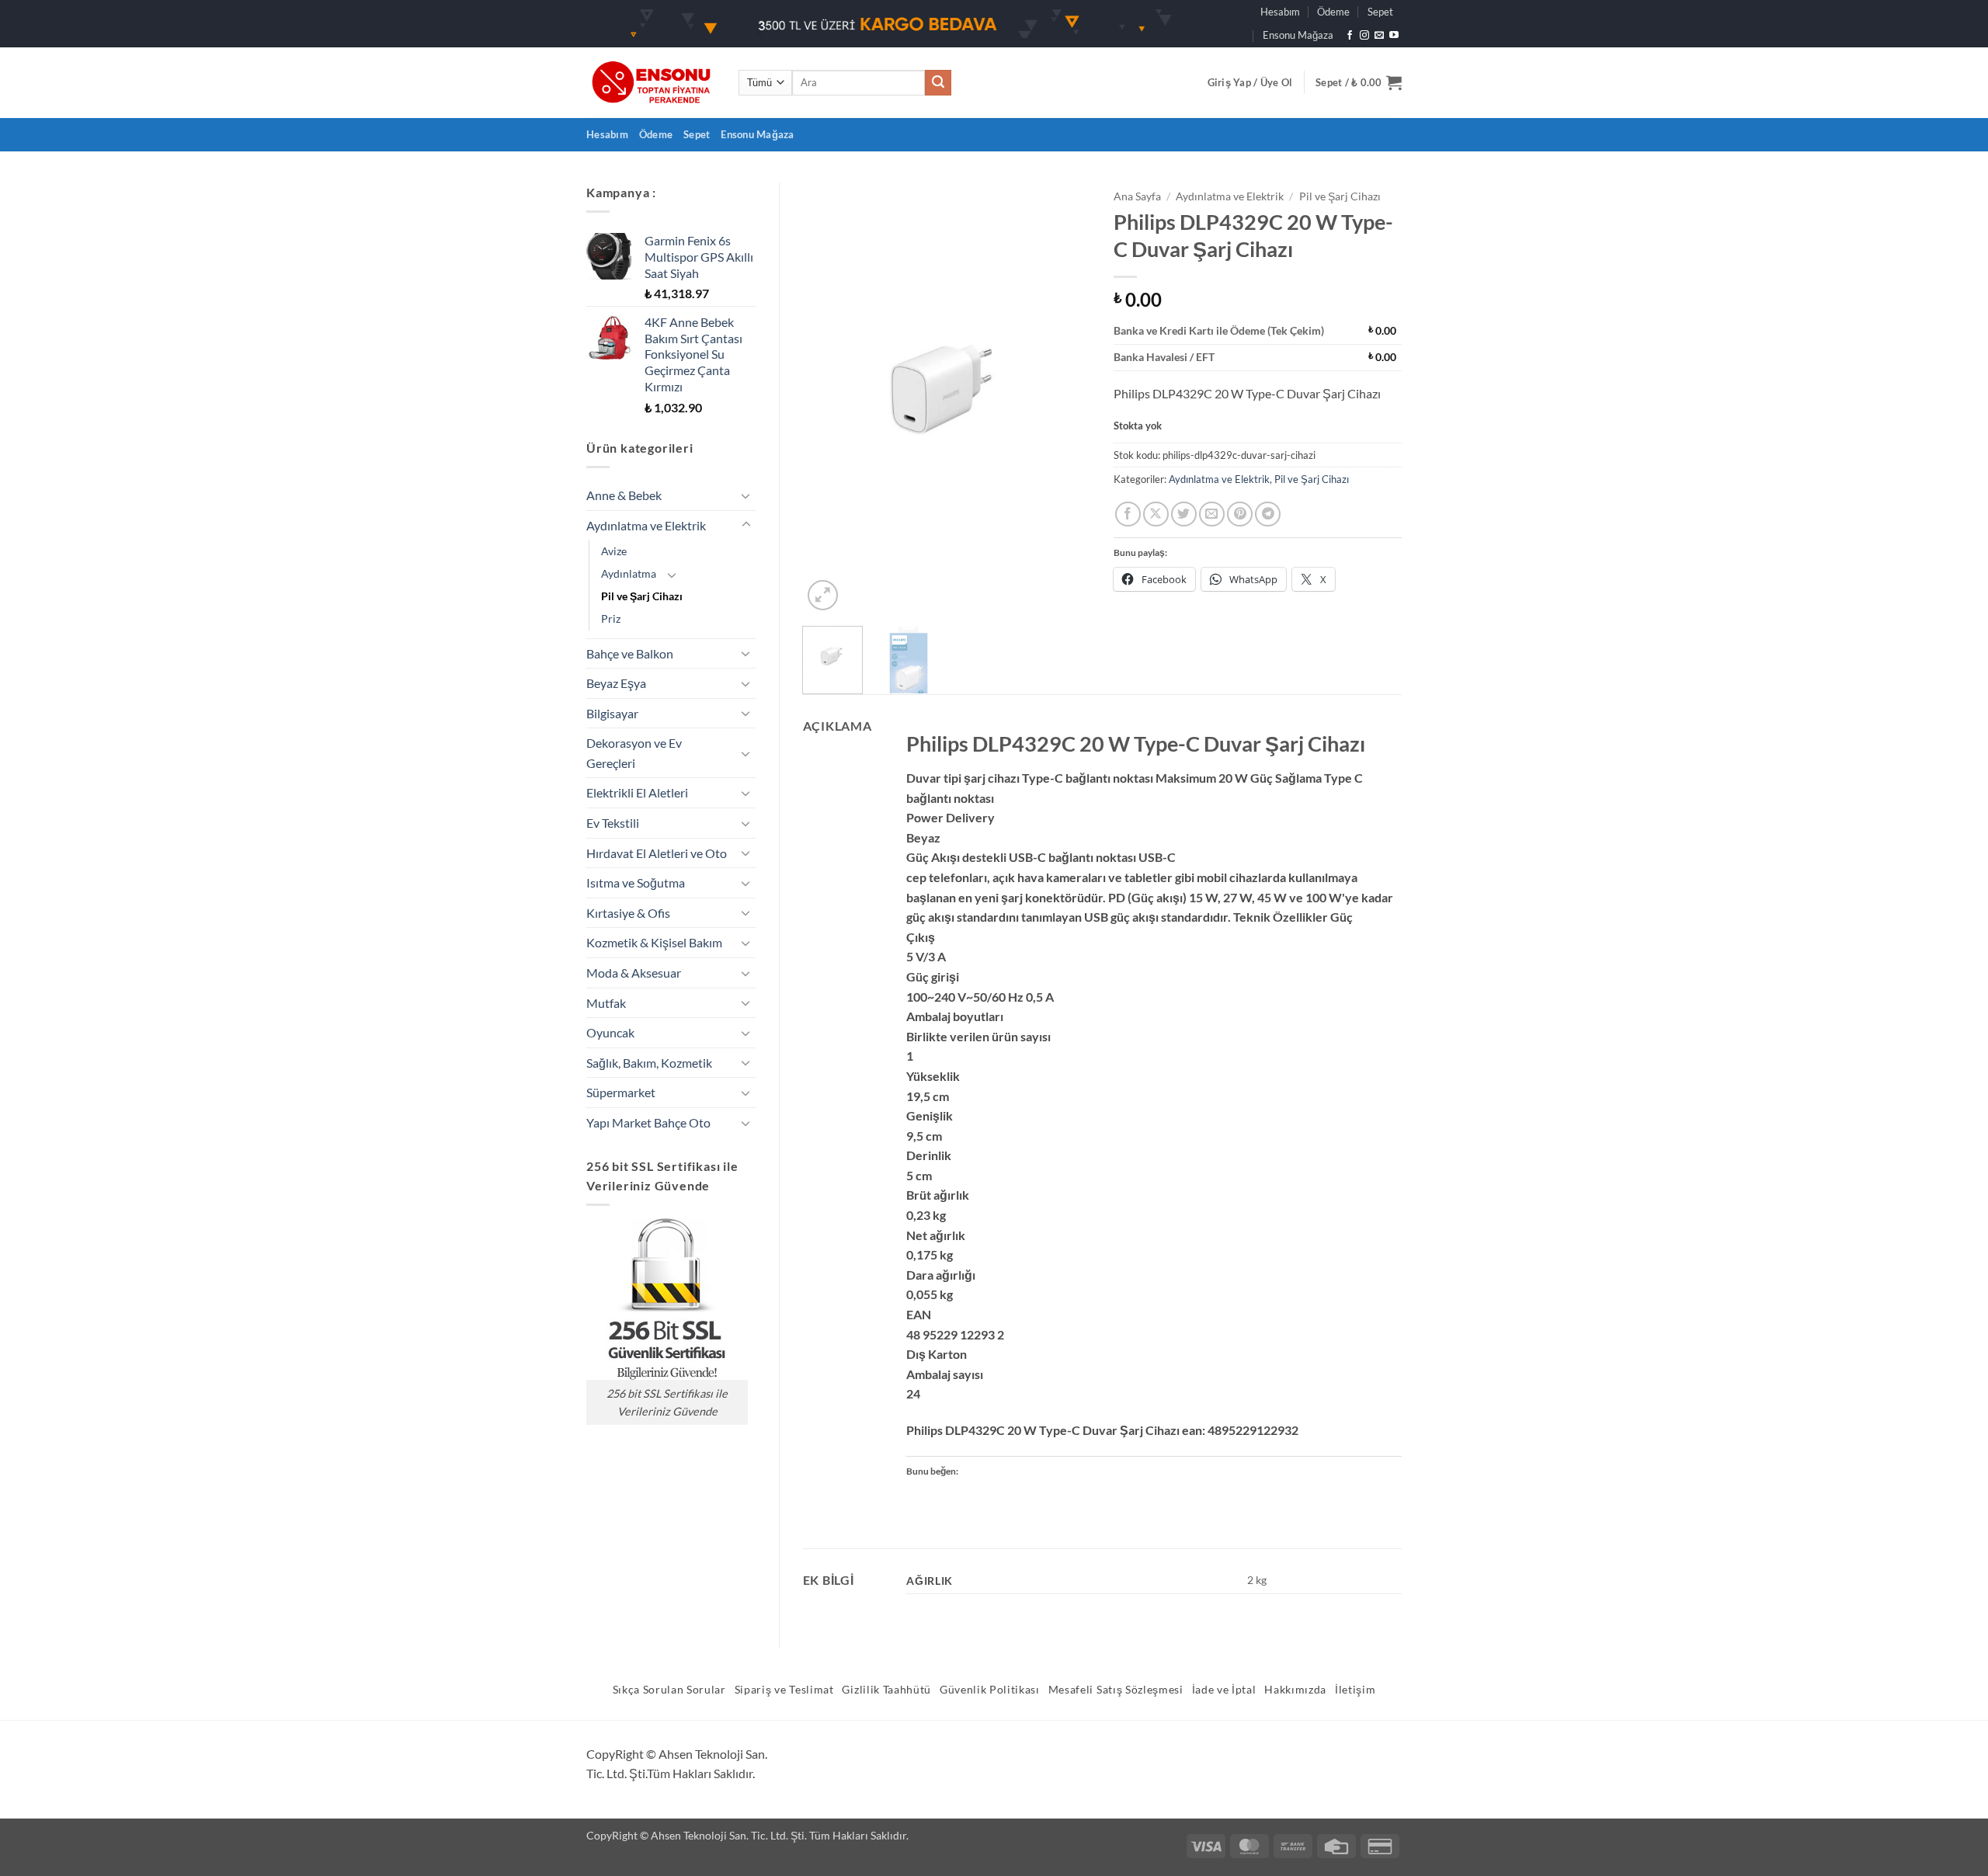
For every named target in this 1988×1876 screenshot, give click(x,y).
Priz (611, 618)
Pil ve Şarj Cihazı (642, 596)
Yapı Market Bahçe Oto (648, 1122)
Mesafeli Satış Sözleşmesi (1116, 1690)
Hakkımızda (1295, 1690)
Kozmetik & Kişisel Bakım (654, 942)
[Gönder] (938, 83)
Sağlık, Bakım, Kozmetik (649, 1063)
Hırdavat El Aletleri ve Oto (657, 853)
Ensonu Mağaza (1298, 35)
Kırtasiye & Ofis (628, 913)
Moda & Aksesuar (634, 973)
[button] (1250, 82)
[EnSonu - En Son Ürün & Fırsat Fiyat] (651, 83)
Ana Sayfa (1137, 196)
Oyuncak (610, 1032)
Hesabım (1280, 12)
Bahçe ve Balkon (630, 653)
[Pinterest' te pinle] (1240, 514)
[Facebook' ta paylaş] (1128, 514)
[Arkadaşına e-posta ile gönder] (1212, 514)
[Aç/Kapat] (746, 495)
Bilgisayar (612, 713)
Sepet (1380, 12)
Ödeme (1333, 12)
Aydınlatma (629, 573)
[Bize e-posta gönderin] (1379, 36)
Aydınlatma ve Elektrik (646, 525)
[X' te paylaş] (1156, 514)
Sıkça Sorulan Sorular (669, 1690)
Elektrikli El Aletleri (637, 792)
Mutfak (606, 1003)
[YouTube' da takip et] (1394, 36)
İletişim (1355, 1690)
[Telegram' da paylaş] (1268, 514)
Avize (614, 551)
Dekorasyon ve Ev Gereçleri (634, 753)
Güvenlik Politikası (990, 1690)
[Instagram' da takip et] (1364, 36)
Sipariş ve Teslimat (784, 1690)
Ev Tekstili (613, 823)
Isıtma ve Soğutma (636, 882)
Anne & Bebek (624, 495)
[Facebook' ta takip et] (1350, 36)
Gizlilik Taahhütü (886, 1690)
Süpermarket (621, 1092)
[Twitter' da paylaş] (1184, 514)
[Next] (1065, 398)
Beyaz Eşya (616, 683)
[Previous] (828, 398)
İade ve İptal (1224, 1690)
